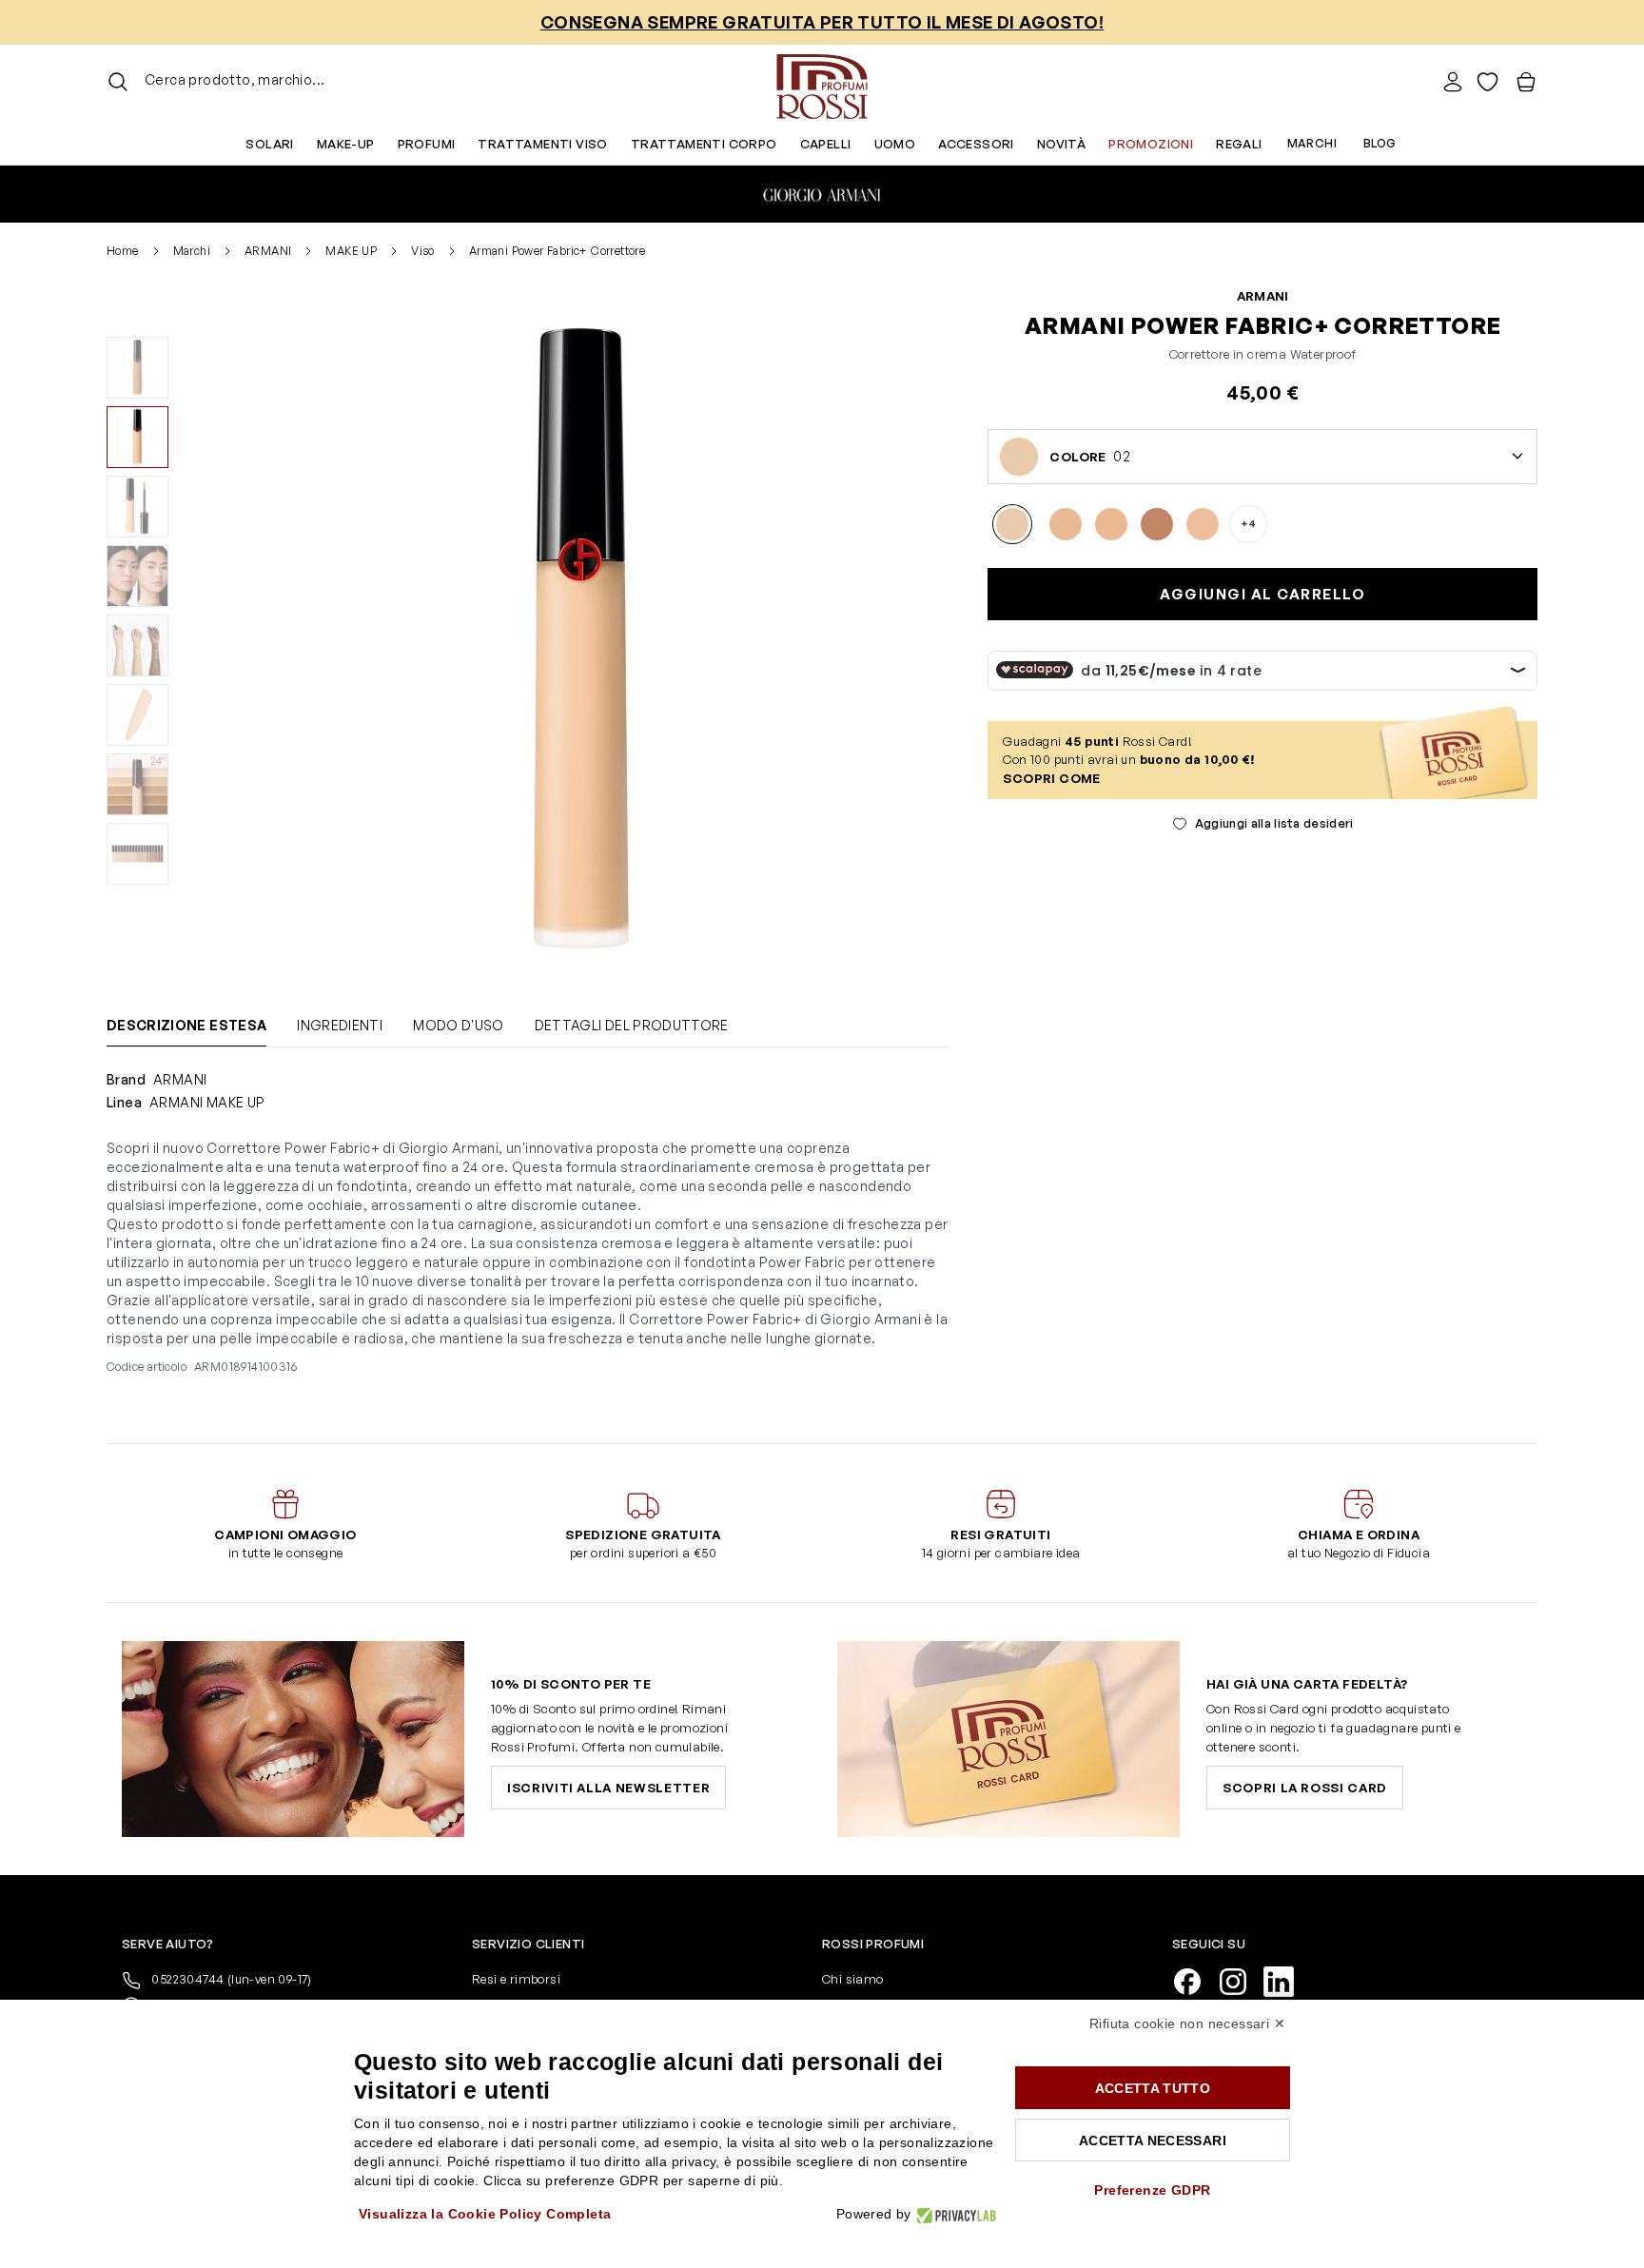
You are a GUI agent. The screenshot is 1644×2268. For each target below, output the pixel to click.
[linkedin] (1286, 1980)
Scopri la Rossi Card (1305, 1788)
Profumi (427, 144)
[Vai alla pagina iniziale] (822, 82)
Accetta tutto (1153, 2088)
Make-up (346, 144)
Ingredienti (340, 1025)
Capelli (826, 144)
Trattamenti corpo (704, 144)
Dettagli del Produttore (632, 1025)
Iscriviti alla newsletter (608, 1788)
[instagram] (1241, 1980)
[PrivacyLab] (954, 2214)
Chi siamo (853, 1979)
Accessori (976, 144)
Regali (1239, 144)
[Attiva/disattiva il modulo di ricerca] (118, 82)
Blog (1380, 143)
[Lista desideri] (1487, 82)
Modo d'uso (459, 1025)
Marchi (1312, 143)
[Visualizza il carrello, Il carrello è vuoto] (1526, 82)
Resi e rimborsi (516, 1979)
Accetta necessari (1153, 2141)
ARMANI (268, 251)
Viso (423, 251)
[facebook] (1195, 1980)
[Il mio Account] (1453, 82)
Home (123, 251)
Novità (1061, 144)
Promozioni (1151, 144)
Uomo (895, 144)
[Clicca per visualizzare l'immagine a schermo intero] (581, 638)
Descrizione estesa (186, 1025)
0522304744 (230, 1979)
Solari (269, 144)
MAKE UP (351, 251)
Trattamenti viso (542, 144)
